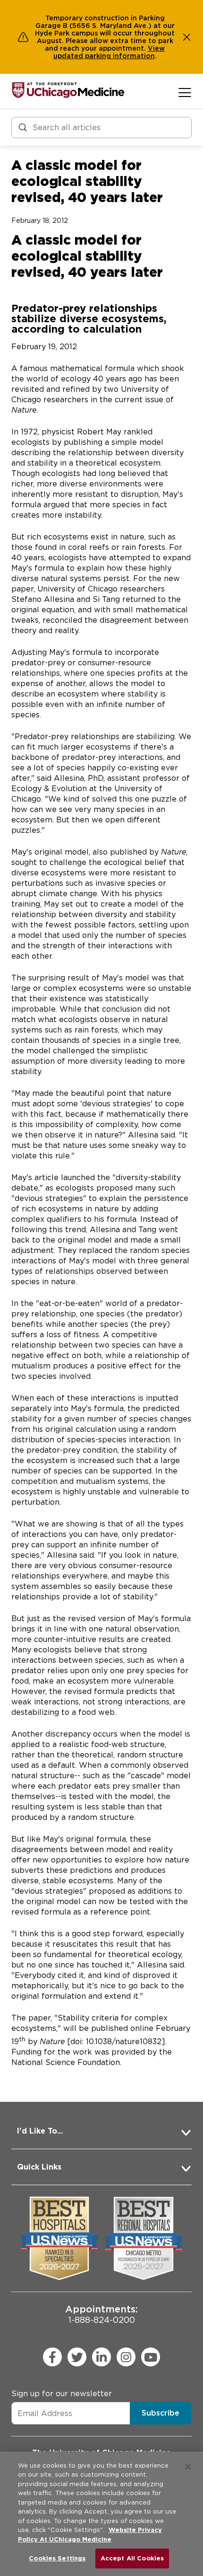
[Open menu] (185, 92)
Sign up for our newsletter (62, 2394)
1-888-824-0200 (101, 2314)
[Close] (188, 2467)
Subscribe (161, 2413)
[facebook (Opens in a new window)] (52, 2357)
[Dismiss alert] (187, 37)
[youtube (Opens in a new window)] (151, 2357)
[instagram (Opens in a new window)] (126, 2357)
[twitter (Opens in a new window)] (77, 2357)
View (156, 48)
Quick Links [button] (39, 2167)
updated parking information (104, 56)
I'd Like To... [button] (40, 2131)
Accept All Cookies (132, 2558)
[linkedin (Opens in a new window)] (101, 2357)
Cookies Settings (57, 2558)
